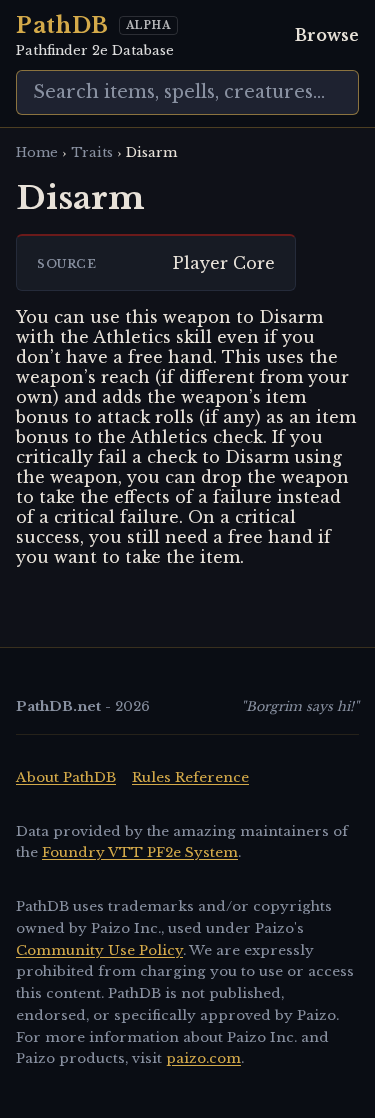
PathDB (62, 25)
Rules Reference (190, 777)
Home (37, 152)
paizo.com (203, 1058)
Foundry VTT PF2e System (140, 852)
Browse (327, 35)
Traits (92, 152)
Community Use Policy (99, 950)
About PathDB (66, 777)
